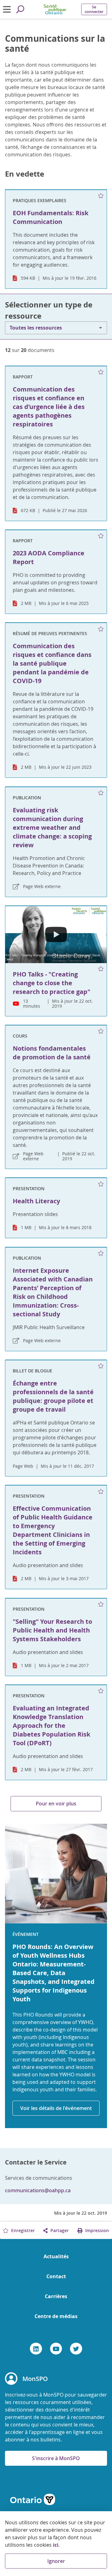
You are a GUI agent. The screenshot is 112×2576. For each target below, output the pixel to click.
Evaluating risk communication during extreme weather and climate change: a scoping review (52, 827)
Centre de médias (56, 2316)
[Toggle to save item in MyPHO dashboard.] (101, 196)
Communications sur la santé (55, 44)
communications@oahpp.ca (38, 2190)
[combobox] (56, 328)
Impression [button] (96, 2230)
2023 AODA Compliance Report (49, 557)
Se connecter (94, 9)
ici (56, 2545)
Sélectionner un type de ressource (49, 310)
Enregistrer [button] (22, 2230)
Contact (56, 2276)
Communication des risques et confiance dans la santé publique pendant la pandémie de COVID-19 (52, 663)
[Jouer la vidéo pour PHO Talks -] (56, 935)
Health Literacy (36, 1201)
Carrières (56, 2296)
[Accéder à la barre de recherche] (20, 9)
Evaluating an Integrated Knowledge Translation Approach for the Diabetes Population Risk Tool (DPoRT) (51, 1725)
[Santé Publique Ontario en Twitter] (76, 2349)
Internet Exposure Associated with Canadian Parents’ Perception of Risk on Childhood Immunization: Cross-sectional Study (53, 1292)
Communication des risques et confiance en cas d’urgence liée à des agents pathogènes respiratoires (49, 407)
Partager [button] (59, 2230)
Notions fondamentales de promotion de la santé (52, 1053)
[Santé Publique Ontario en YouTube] (56, 2349)
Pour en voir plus (56, 1804)
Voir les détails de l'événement (56, 2108)
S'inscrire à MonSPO (56, 2458)
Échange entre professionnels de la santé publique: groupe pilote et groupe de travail (53, 1396)
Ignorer (56, 2561)
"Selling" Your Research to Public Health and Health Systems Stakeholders (52, 1630)
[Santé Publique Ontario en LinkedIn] (36, 2349)
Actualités (56, 2256)
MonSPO (35, 2379)
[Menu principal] (7, 9)
